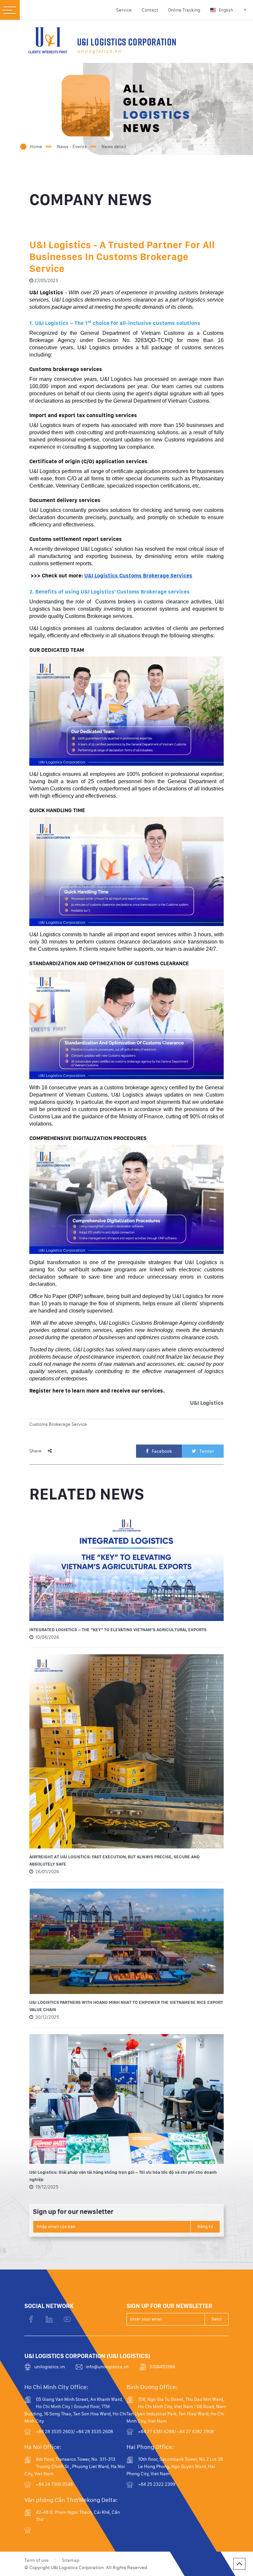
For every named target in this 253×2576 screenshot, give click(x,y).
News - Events (72, 146)
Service (124, 10)
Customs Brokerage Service (58, 1424)
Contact (150, 10)
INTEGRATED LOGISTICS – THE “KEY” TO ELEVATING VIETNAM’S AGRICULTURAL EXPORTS (118, 1630)
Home (36, 146)
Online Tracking (184, 10)
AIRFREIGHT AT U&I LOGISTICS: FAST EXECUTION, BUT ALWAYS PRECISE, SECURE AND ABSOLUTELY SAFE (114, 1860)
